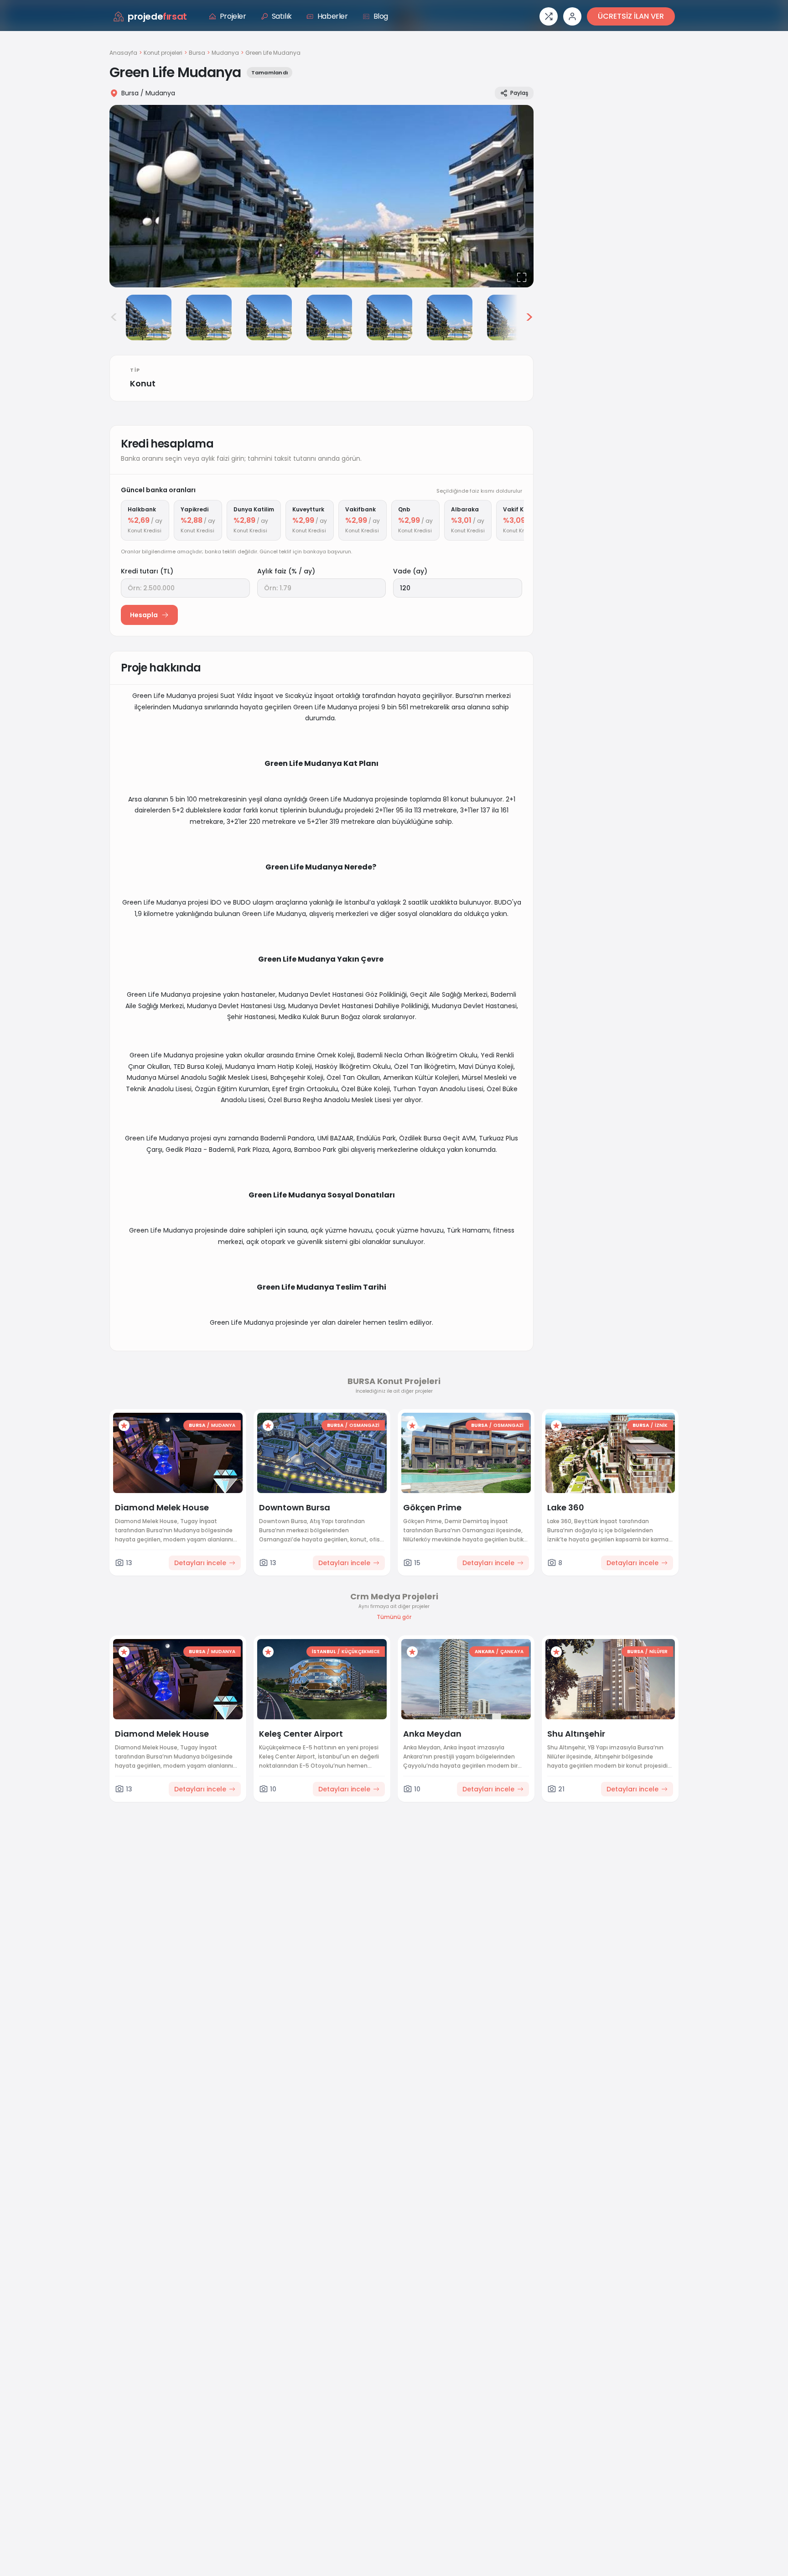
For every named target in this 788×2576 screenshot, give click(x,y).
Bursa (197, 53)
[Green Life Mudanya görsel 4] (269, 317)
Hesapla (144, 615)
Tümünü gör (394, 1617)
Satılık (282, 16)
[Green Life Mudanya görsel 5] (329, 317)
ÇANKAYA (512, 1652)
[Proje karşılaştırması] (549, 16)
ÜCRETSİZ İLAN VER (631, 16)
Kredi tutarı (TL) (147, 571)
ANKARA (485, 1652)
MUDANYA (223, 1425)
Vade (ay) (410, 571)
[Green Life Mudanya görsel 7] (450, 317)
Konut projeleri (163, 53)
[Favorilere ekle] (124, 1426)
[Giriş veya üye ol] (572, 16)
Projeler (233, 16)
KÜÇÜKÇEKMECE (360, 1652)
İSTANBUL (324, 1652)
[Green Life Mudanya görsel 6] (389, 317)
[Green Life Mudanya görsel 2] (149, 317)
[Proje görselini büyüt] (321, 196)
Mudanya (225, 53)
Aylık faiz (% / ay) (286, 571)
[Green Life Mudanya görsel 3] (209, 317)
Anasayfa (123, 53)
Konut (143, 383)
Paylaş (519, 93)
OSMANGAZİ (364, 1425)
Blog (381, 16)
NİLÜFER (658, 1652)
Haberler (333, 16)
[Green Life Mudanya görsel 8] (510, 317)
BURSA (197, 1425)
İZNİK (661, 1425)
